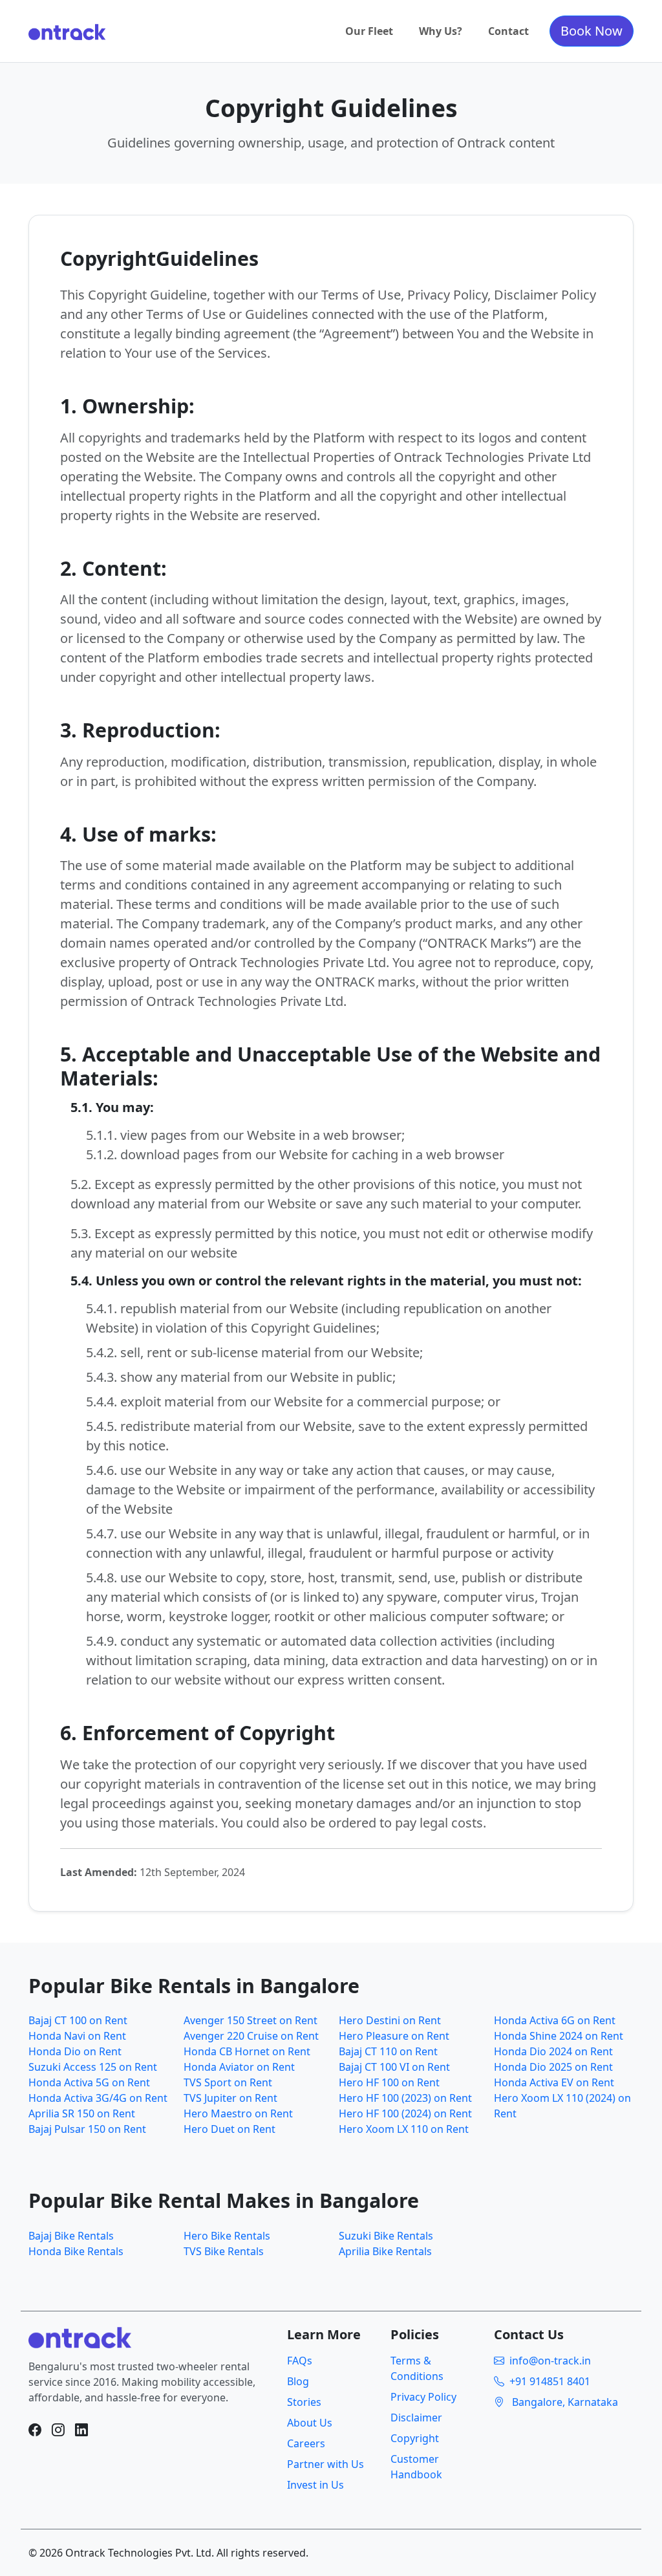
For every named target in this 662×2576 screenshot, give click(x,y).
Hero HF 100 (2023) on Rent (405, 2098)
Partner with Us (326, 2464)
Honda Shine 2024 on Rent (559, 2036)
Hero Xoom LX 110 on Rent (404, 2129)
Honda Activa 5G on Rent (89, 2082)
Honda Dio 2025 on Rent (553, 2067)
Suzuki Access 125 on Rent (93, 2067)
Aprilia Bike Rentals (385, 2251)
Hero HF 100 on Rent (389, 2082)
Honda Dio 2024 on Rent (553, 2051)
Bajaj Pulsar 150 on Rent (87, 2129)
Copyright (415, 2438)
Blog (298, 2381)
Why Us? (441, 31)
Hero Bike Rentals (227, 2236)
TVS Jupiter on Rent (230, 2098)
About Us (310, 2423)
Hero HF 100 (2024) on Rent (405, 2113)
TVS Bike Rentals (224, 2251)
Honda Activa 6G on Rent (555, 2020)
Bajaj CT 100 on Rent (78, 2020)
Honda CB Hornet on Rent (247, 2051)
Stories (304, 2402)
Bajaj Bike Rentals (71, 2236)
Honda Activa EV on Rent (554, 2082)
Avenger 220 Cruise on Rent (251, 2036)
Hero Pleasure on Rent (394, 2036)
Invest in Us (315, 2485)
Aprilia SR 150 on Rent (82, 2113)
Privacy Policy (423, 2397)
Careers (306, 2443)
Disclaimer (416, 2418)
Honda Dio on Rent (75, 2051)
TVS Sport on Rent (228, 2082)
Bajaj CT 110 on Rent (388, 2051)
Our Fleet (369, 31)
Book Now (592, 31)
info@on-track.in (550, 2361)
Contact (508, 31)
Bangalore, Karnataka (564, 2402)
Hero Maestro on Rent (238, 2113)
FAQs (300, 2361)
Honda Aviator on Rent (239, 2067)
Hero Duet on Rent (230, 2129)
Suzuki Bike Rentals (386, 2236)
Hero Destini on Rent (390, 2020)
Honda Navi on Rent (77, 2036)
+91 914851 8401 (550, 2381)
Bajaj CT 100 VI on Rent (394, 2067)
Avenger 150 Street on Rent (251, 2020)
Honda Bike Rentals (76, 2251)
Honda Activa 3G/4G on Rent (98, 2098)
